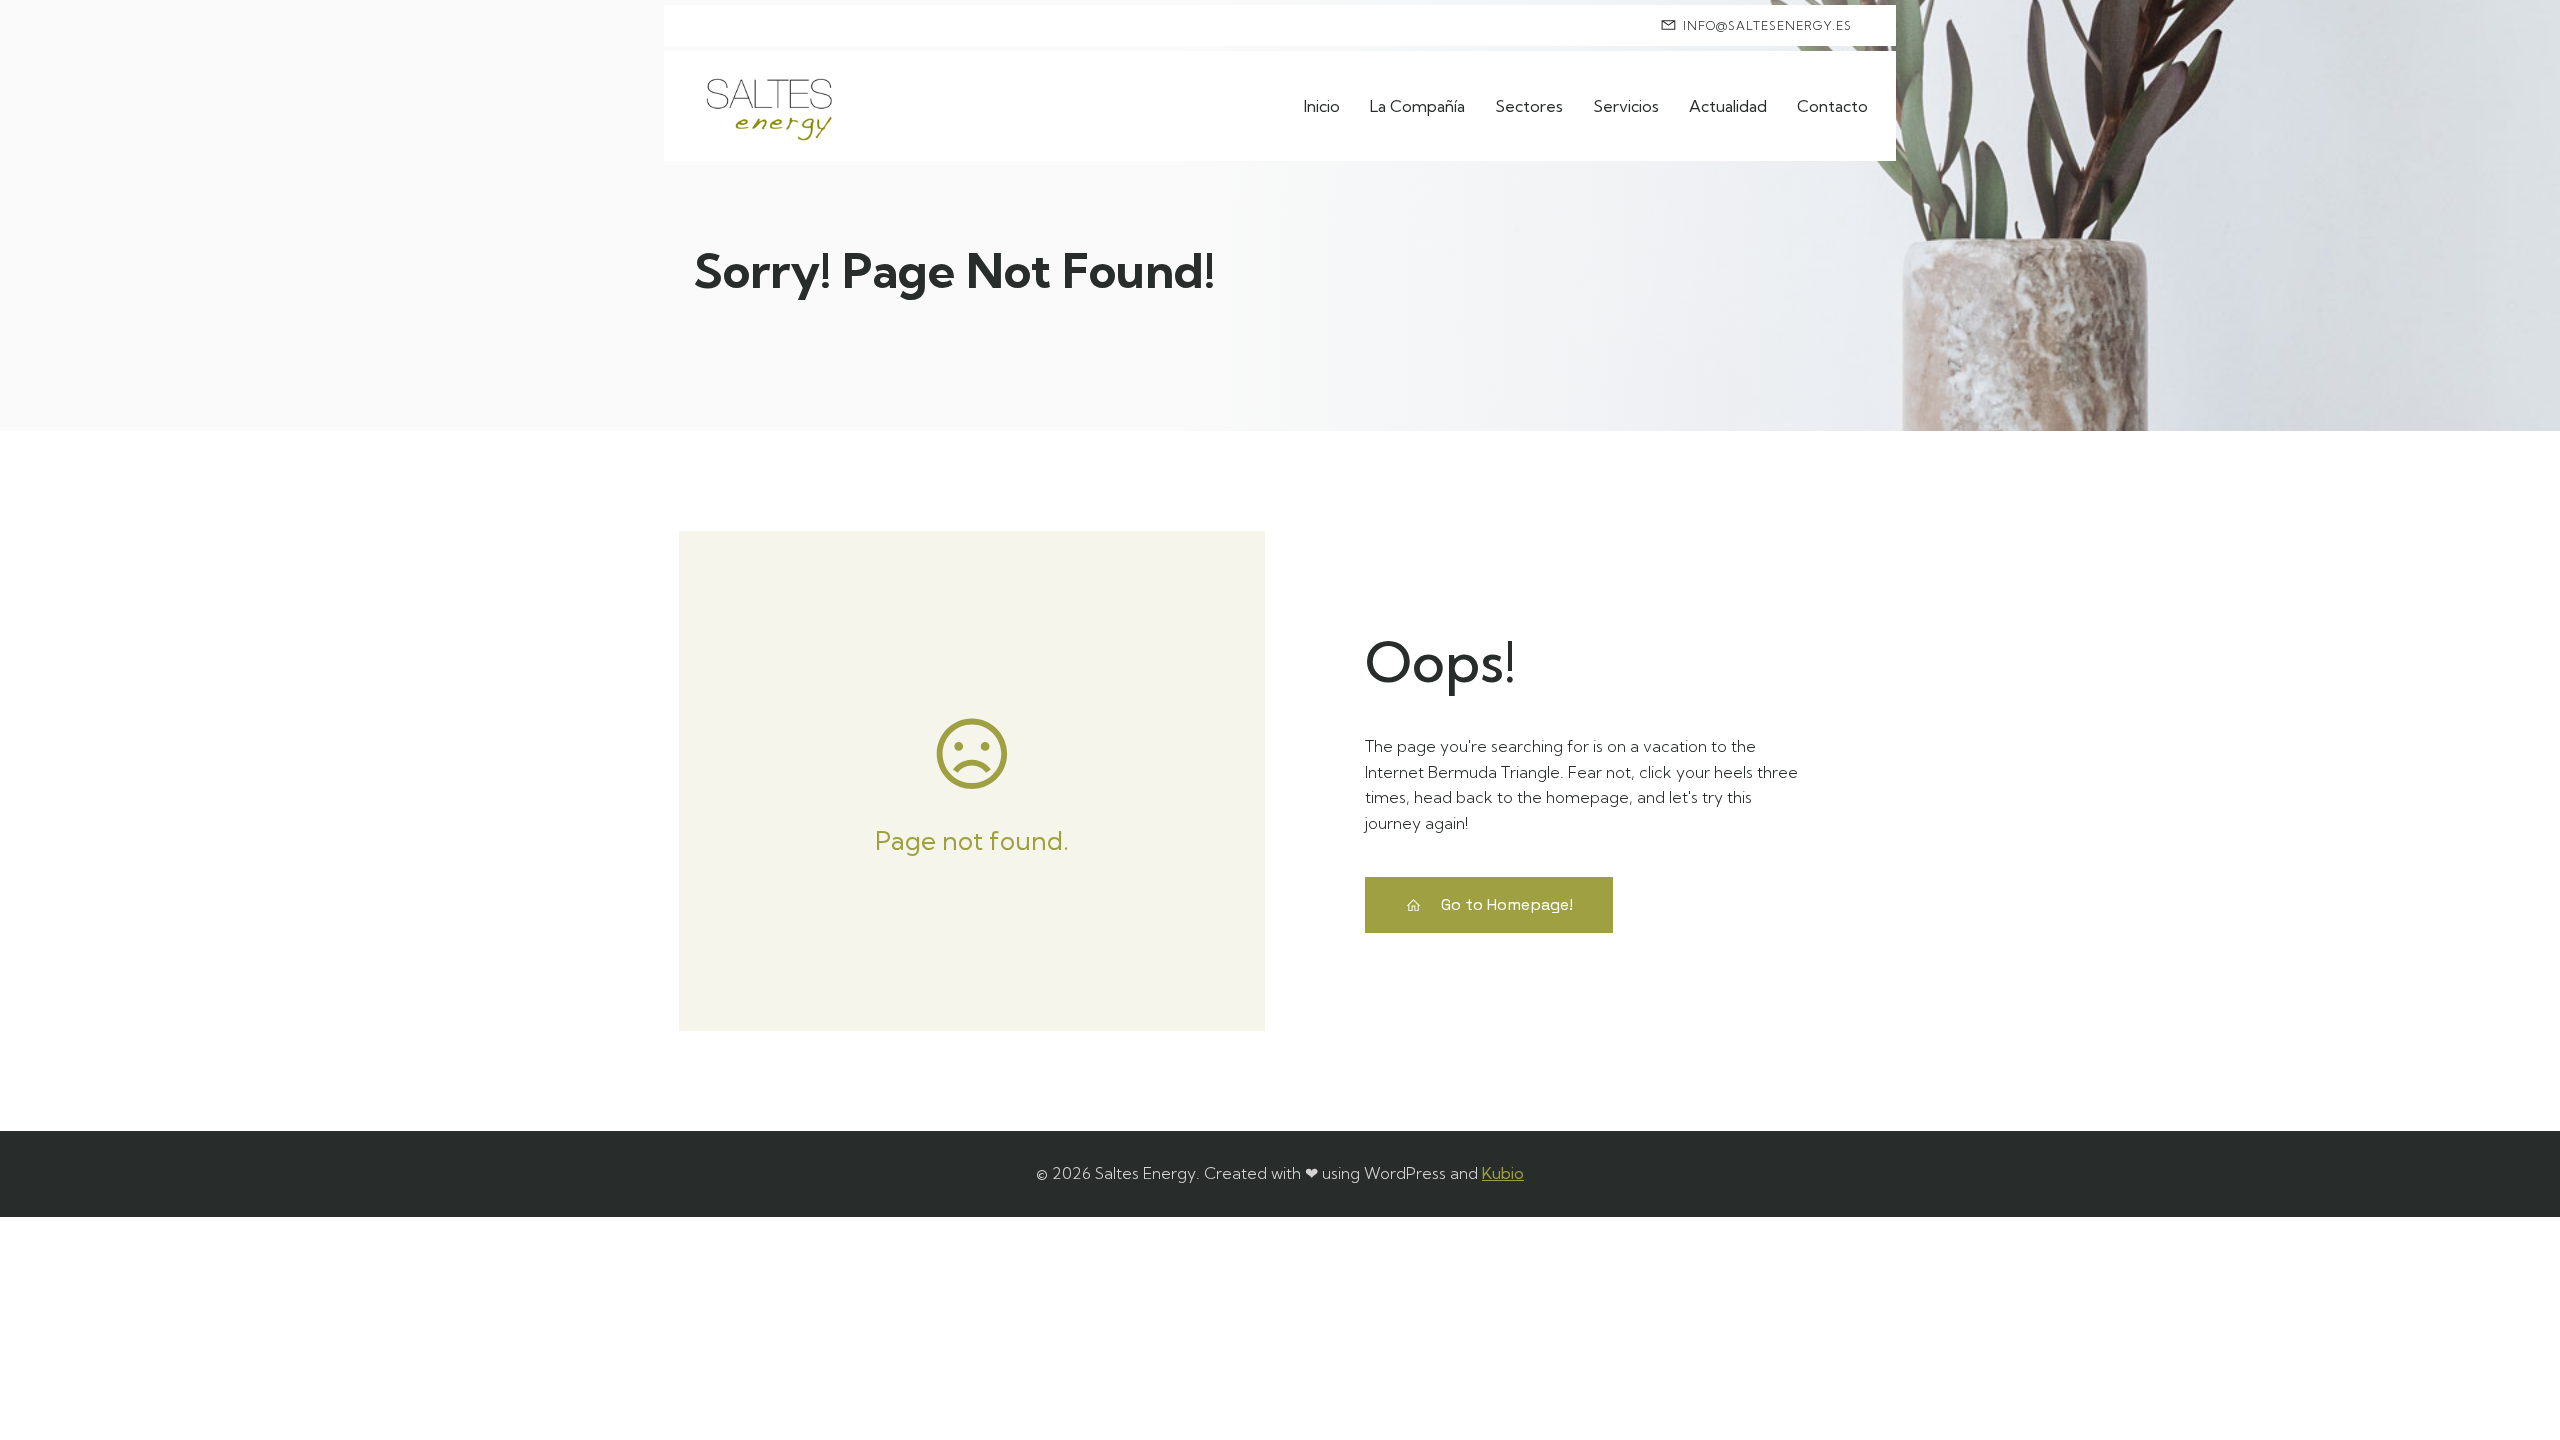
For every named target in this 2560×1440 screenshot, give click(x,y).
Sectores (1529, 106)
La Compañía (1417, 106)
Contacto (1832, 106)
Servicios (1626, 106)
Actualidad (1728, 106)
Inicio (1322, 106)
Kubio (1503, 1173)
